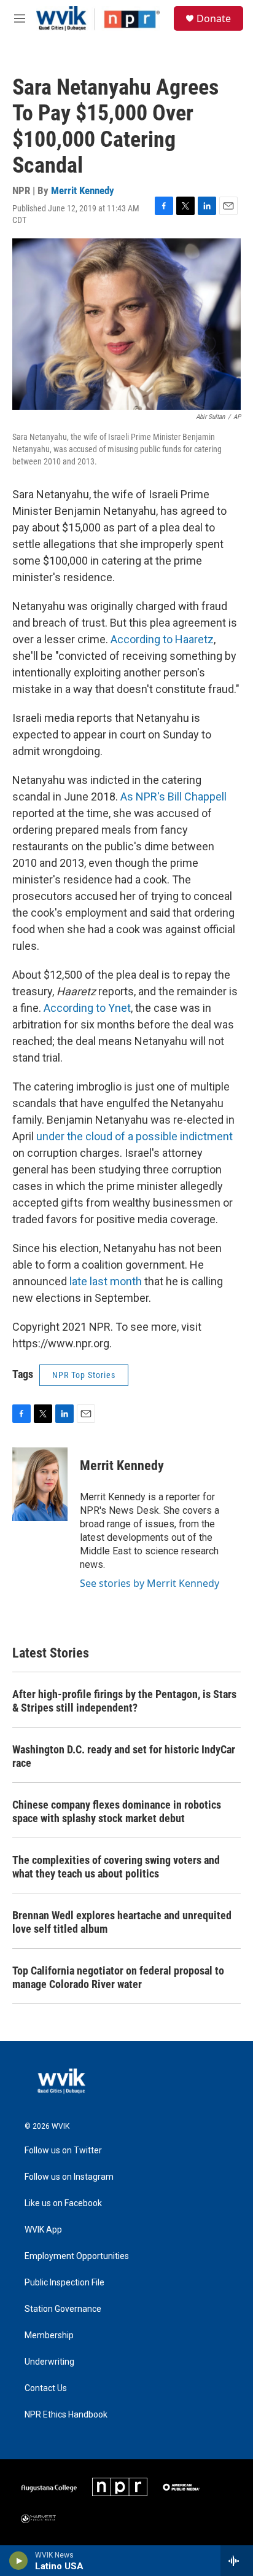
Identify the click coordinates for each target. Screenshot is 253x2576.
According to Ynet (87, 1008)
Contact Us (46, 2388)
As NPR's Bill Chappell (173, 797)
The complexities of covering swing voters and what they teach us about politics (116, 1867)
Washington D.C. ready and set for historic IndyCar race (124, 1756)
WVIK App (43, 2230)
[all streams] (237, 2561)
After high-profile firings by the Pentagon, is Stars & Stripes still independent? (124, 1701)
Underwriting (49, 2362)
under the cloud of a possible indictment (134, 1136)
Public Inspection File (64, 2283)
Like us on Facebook (63, 2203)
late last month (106, 1281)
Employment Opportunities (77, 2256)
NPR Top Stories (84, 1375)
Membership (49, 2335)
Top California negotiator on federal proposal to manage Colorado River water (118, 1977)
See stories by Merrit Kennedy (150, 1583)
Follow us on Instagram (69, 2177)
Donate (214, 18)
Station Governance (63, 2309)
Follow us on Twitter (63, 2151)
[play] (19, 2561)
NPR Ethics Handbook (66, 2415)
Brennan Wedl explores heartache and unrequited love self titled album (122, 1922)
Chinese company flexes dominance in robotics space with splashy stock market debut (117, 1811)
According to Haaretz (162, 639)
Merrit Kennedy (83, 190)
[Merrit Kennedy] (40, 1484)
